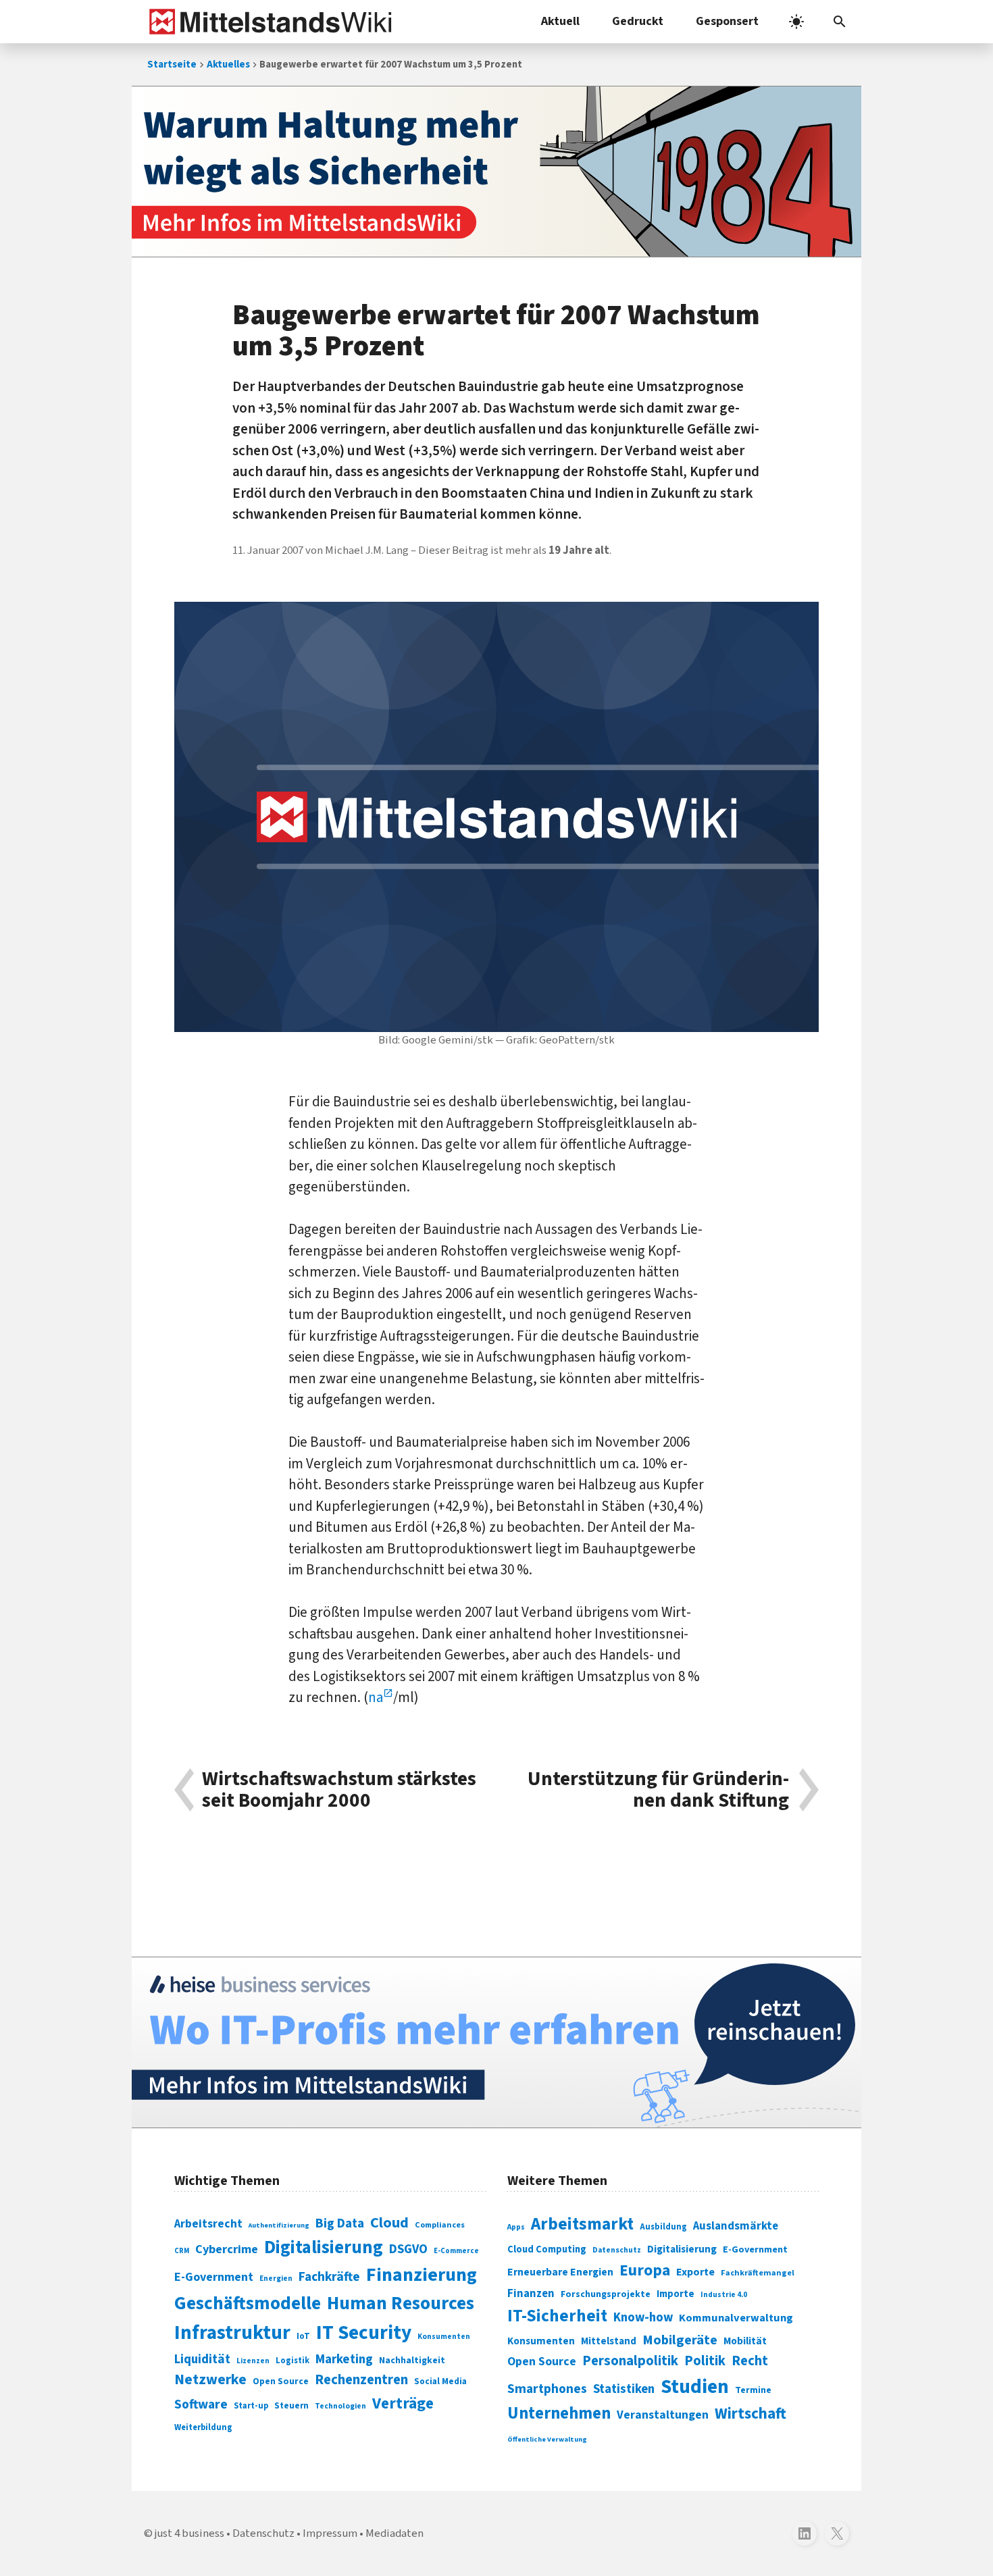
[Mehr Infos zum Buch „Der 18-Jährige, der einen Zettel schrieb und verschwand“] (496, 172)
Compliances (440, 2225)
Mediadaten (394, 2533)
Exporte (695, 2272)
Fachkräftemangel (758, 2273)
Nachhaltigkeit (412, 2361)
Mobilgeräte (680, 2340)
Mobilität (745, 2341)
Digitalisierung (324, 2248)
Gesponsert (727, 21)
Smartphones (547, 2389)
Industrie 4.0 (724, 2294)
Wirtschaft (750, 2414)
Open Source (281, 2381)
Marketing (344, 2360)
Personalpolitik (630, 2361)
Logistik (292, 2361)
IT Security (364, 2333)
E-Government (214, 2277)
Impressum (330, 2533)
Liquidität (202, 2360)
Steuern (291, 2406)
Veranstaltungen (663, 2415)
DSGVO (408, 2249)
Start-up (251, 2406)
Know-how (643, 2317)
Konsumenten (444, 2337)
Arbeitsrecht (208, 2224)
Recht (750, 2361)
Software (201, 2404)
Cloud (389, 2223)
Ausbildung (663, 2227)
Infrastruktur (232, 2333)
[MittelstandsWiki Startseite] (268, 22)
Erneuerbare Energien (560, 2272)
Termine (753, 2390)
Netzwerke (210, 2380)
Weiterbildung (203, 2427)
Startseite (172, 65)
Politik (705, 2361)
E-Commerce (456, 2251)
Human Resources (401, 2303)
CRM (182, 2251)
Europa (645, 2270)
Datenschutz (617, 2250)
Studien (695, 2387)
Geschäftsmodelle (248, 2303)
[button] (840, 22)
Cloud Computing (547, 2249)
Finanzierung (422, 2275)
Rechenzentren (361, 2380)
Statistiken (624, 2389)
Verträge (403, 2403)
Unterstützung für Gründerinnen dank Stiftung (658, 1790)
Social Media (440, 2381)
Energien (276, 2278)
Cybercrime (227, 2249)
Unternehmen (559, 2414)
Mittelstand (609, 2341)
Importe (676, 2294)
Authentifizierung (279, 2225)
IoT (303, 2336)
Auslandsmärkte (736, 2226)
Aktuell (560, 21)
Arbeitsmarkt (582, 2224)
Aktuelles (228, 65)
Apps (516, 2227)
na (376, 1697)
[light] (796, 22)
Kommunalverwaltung (736, 2318)
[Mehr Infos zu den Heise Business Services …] (496, 2042)
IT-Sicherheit (557, 2316)
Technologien (340, 2406)
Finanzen (531, 2294)
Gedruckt (638, 21)
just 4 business (189, 2533)
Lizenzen (253, 2361)
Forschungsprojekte (606, 2294)
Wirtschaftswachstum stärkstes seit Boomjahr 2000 (339, 1790)
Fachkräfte (329, 2277)
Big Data (340, 2223)
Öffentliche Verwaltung (547, 2439)
